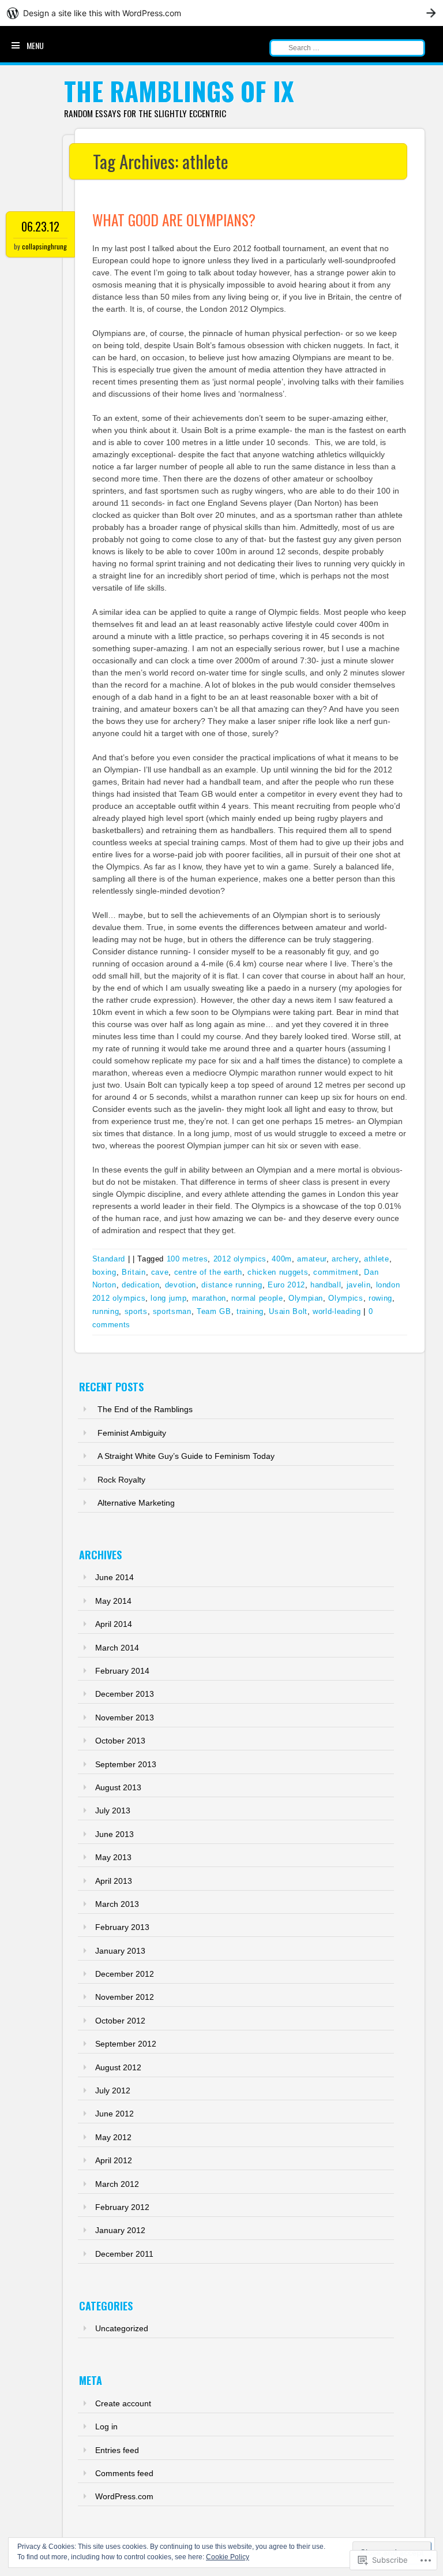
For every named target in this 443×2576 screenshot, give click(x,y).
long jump (168, 1298)
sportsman (172, 1311)
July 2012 (113, 2090)
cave (160, 1272)
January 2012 (120, 2230)
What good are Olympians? (174, 220)
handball (326, 1285)
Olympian (306, 1298)
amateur (312, 1259)
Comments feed (124, 2473)
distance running (232, 1285)
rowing (380, 1298)
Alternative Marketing (136, 1503)
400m (282, 1259)
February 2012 (122, 2207)
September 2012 (126, 2044)
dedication (141, 1285)
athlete (377, 1259)
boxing (104, 1272)
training (250, 1311)
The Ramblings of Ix (179, 91)
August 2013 (118, 1787)
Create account (123, 2403)
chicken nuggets (278, 1272)
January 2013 (120, 1951)
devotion (181, 1285)
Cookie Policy (228, 2557)
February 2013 (122, 1927)
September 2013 (126, 1764)
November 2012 (125, 1997)
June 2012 (114, 2114)
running (106, 1311)
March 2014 (117, 1648)
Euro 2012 (286, 1285)
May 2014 (113, 1601)
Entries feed (117, 2450)
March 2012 (117, 2184)
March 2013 (117, 1904)
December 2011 (124, 2254)
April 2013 (114, 1881)
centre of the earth (208, 1272)
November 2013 (125, 1718)
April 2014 (114, 1624)
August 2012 (118, 2067)
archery (345, 1259)
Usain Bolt (288, 1311)
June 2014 (114, 1577)
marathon (209, 1298)
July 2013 (113, 1810)
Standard (109, 1259)
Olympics (346, 1298)
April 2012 (114, 2160)
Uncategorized (122, 2328)
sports (136, 1311)
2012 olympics (240, 1259)
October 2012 (120, 2021)
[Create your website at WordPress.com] (221, 13)
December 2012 (125, 1974)
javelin (359, 1285)
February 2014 (122, 1671)
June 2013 (114, 1834)
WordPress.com (124, 2496)
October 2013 (120, 1741)
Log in (106, 2426)
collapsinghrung (44, 246)
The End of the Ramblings (145, 1409)
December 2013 (125, 1694)
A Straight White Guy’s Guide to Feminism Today (186, 1456)
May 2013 (113, 1857)
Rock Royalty (121, 1480)
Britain (134, 1272)
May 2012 (113, 2137)
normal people (257, 1298)
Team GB (214, 1311)
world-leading (337, 1311)
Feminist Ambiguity (132, 1433)
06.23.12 (40, 226)
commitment (336, 1272)
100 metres (187, 1259)
